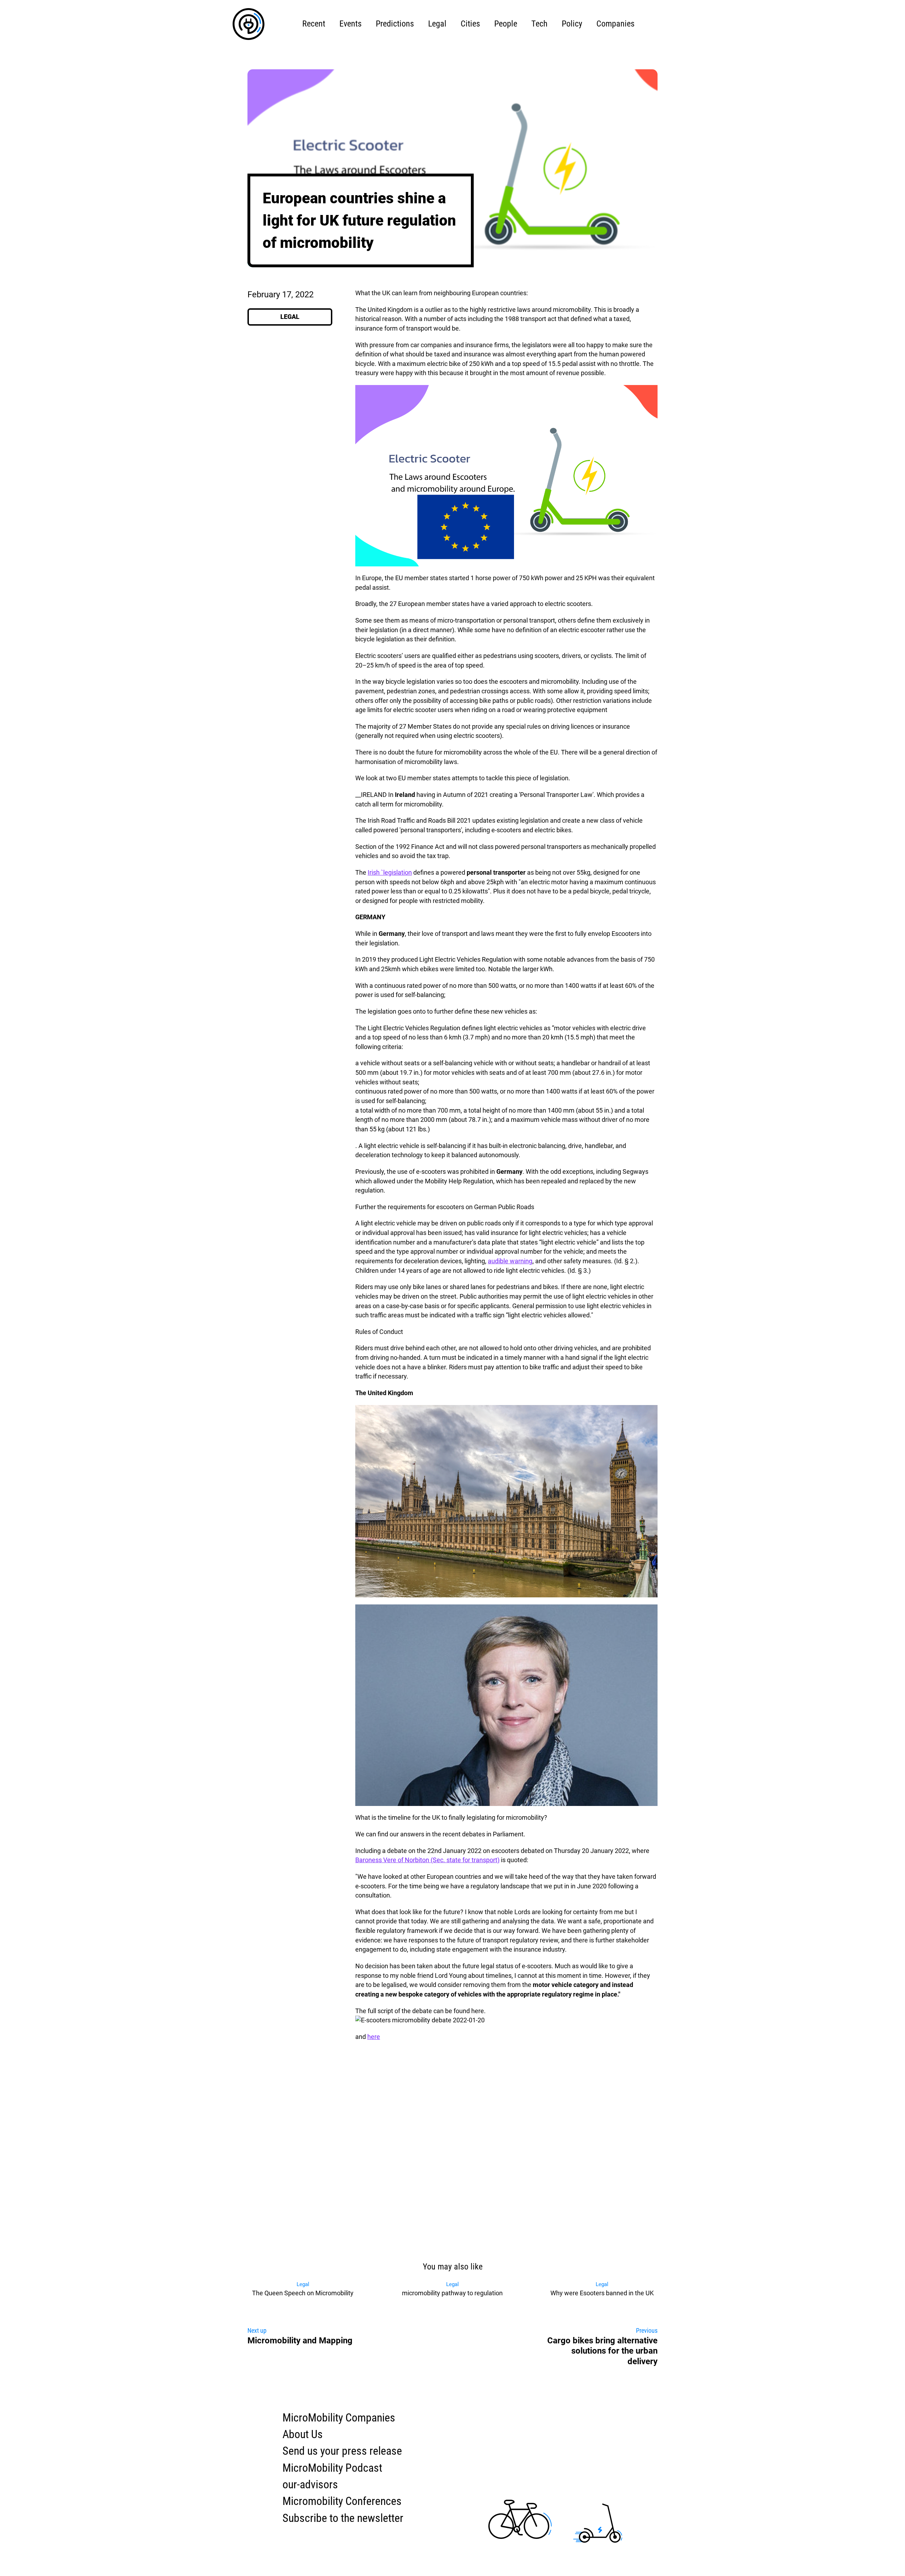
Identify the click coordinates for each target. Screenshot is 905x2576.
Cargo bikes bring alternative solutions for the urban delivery (602, 2351)
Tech (539, 24)
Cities (470, 24)
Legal (437, 24)
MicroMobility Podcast (332, 2468)
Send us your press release (342, 2451)
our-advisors (310, 2485)
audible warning (510, 1261)
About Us (303, 2434)
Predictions (395, 24)
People (506, 24)
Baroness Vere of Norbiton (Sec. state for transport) (427, 1860)
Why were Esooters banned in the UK (602, 2289)
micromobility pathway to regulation (452, 2289)
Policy (572, 24)
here (374, 2037)
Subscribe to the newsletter (343, 2518)
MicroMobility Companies (339, 2418)
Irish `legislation (390, 873)
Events (351, 24)
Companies (615, 24)
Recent (314, 24)
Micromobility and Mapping (300, 2341)
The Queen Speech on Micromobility (303, 2289)
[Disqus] (452, 2158)
